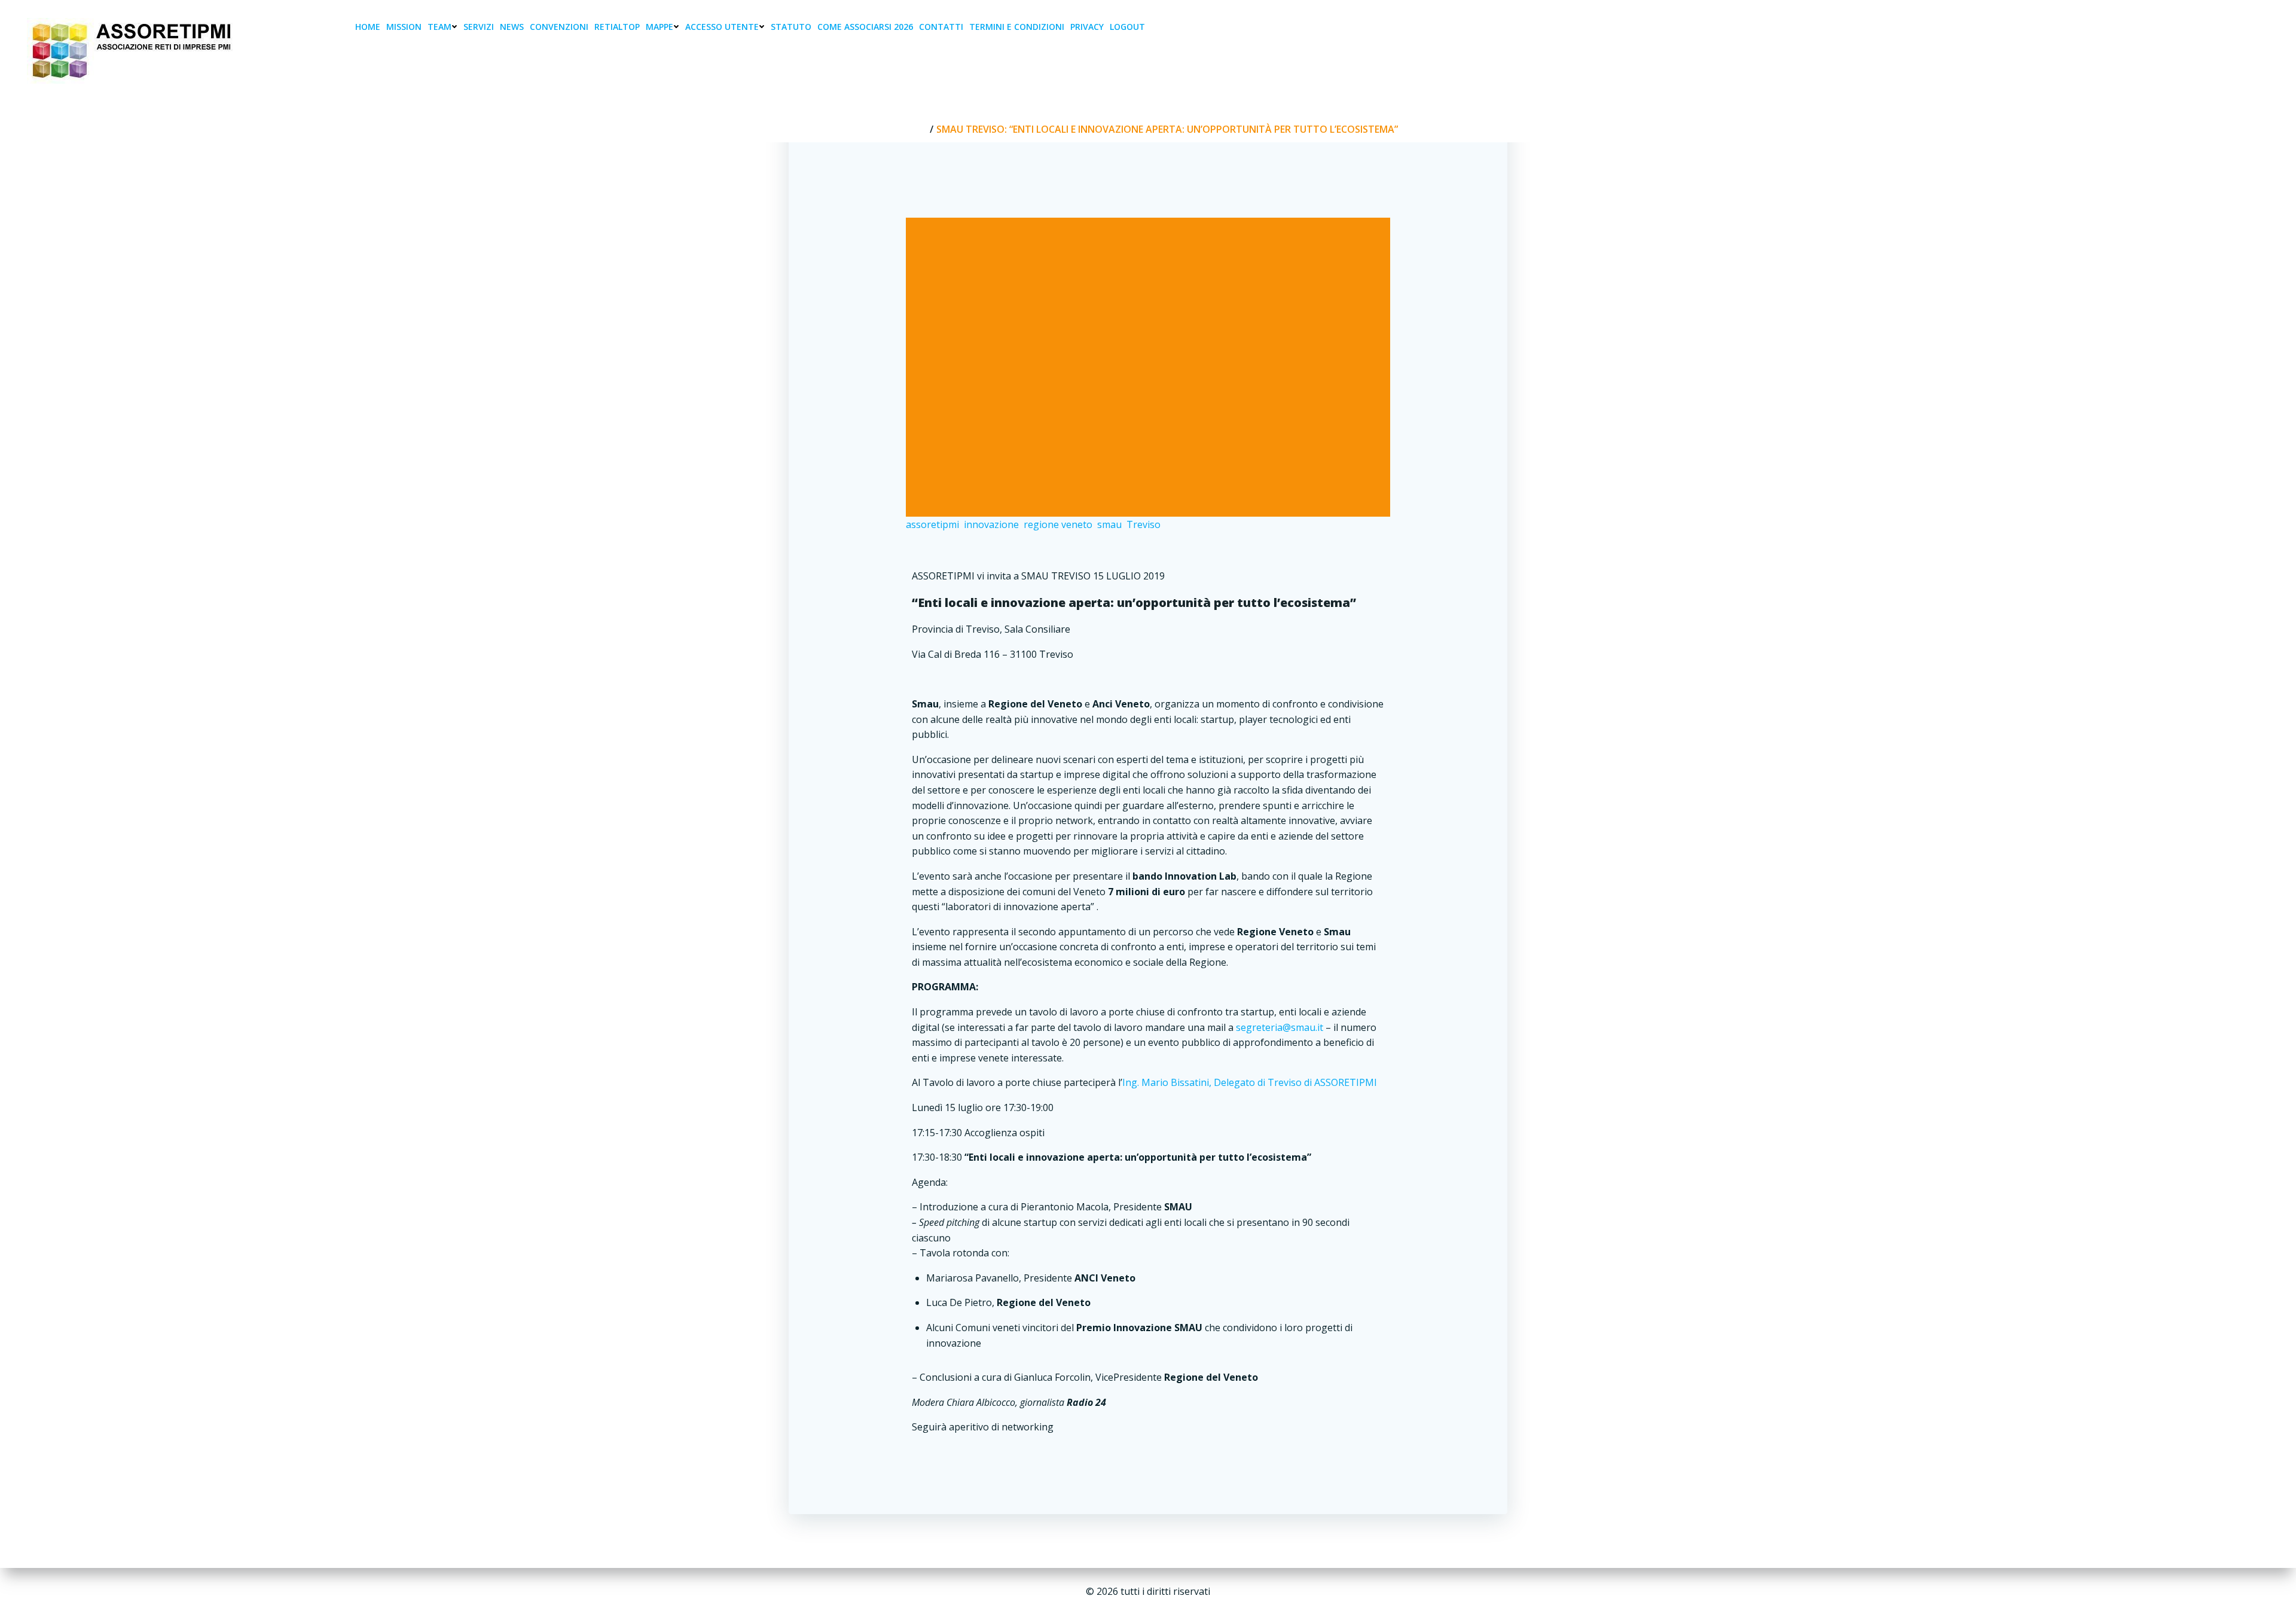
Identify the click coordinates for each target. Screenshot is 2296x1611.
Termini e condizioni (1017, 27)
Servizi (479, 27)
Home (368, 27)
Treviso (1144, 524)
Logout (1127, 27)
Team (439, 27)
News (512, 27)
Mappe (660, 27)
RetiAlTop (617, 27)
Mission (404, 27)
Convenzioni (559, 27)
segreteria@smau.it (1280, 1027)
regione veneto (1058, 524)
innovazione (991, 524)
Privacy (1087, 27)
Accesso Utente (722, 27)
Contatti (941, 27)
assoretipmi (932, 524)
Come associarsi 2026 (865, 27)
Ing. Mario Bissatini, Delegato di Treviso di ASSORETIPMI (1250, 1082)
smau (1109, 524)
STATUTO (791, 27)
